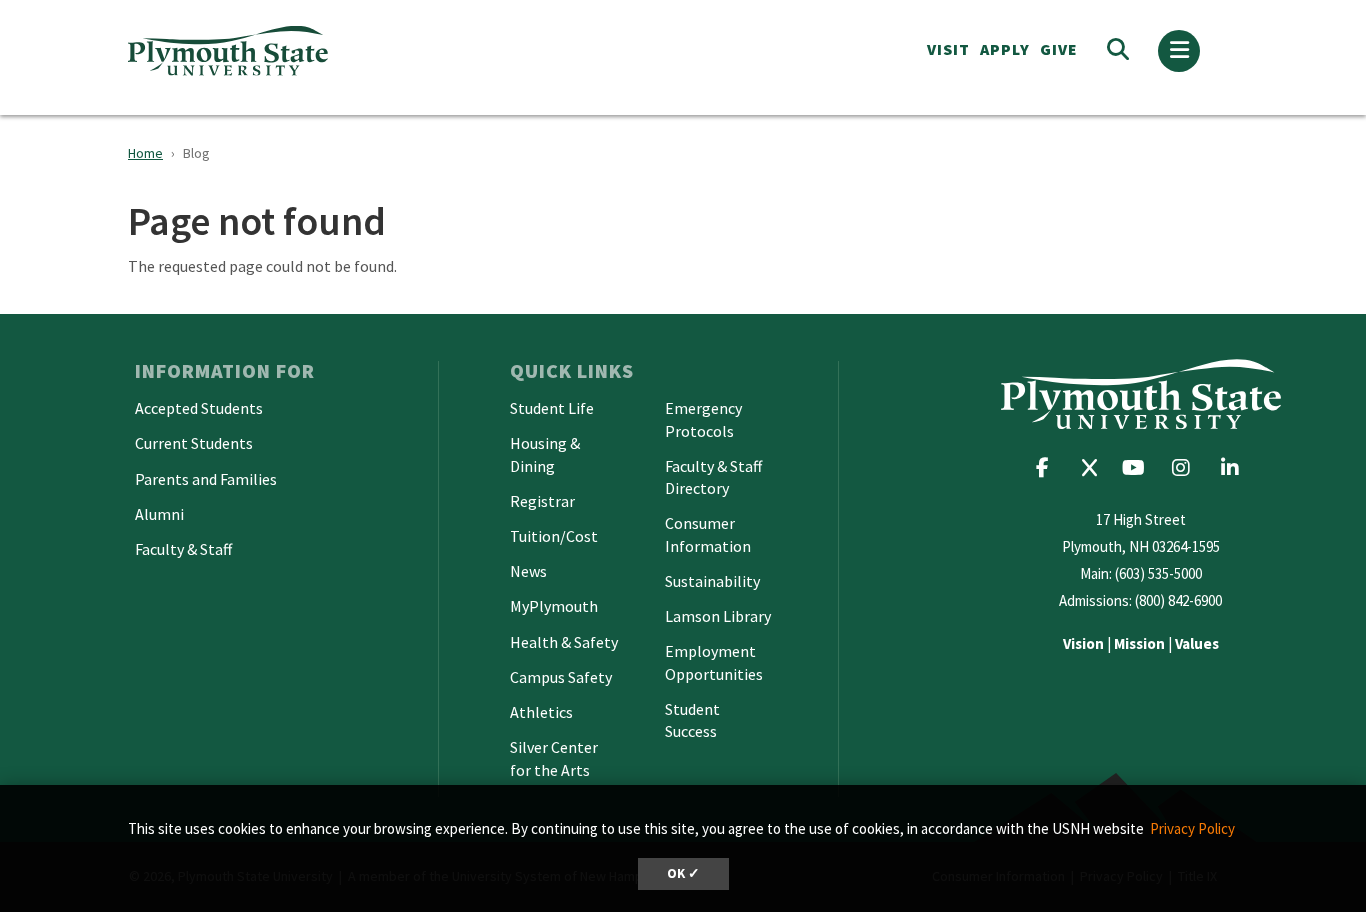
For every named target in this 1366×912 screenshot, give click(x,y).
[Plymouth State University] (370, 50)
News (528, 571)
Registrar (542, 501)
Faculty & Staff (183, 549)
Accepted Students (199, 408)
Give (1059, 49)
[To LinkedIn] (1234, 467)
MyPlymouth (554, 606)
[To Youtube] (1138, 467)
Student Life (552, 408)
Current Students (194, 443)
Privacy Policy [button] (1192, 828)
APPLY (1005, 49)
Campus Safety (561, 677)
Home (145, 153)
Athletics (541, 712)
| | (1141, 643)
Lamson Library (718, 616)
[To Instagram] (1187, 467)
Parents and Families (206, 479)
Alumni (159, 514)
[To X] (1094, 467)
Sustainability (712, 581)
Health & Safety (564, 642)
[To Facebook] (1049, 467)
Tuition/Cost (554, 536)
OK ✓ (683, 873)
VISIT (948, 49)
